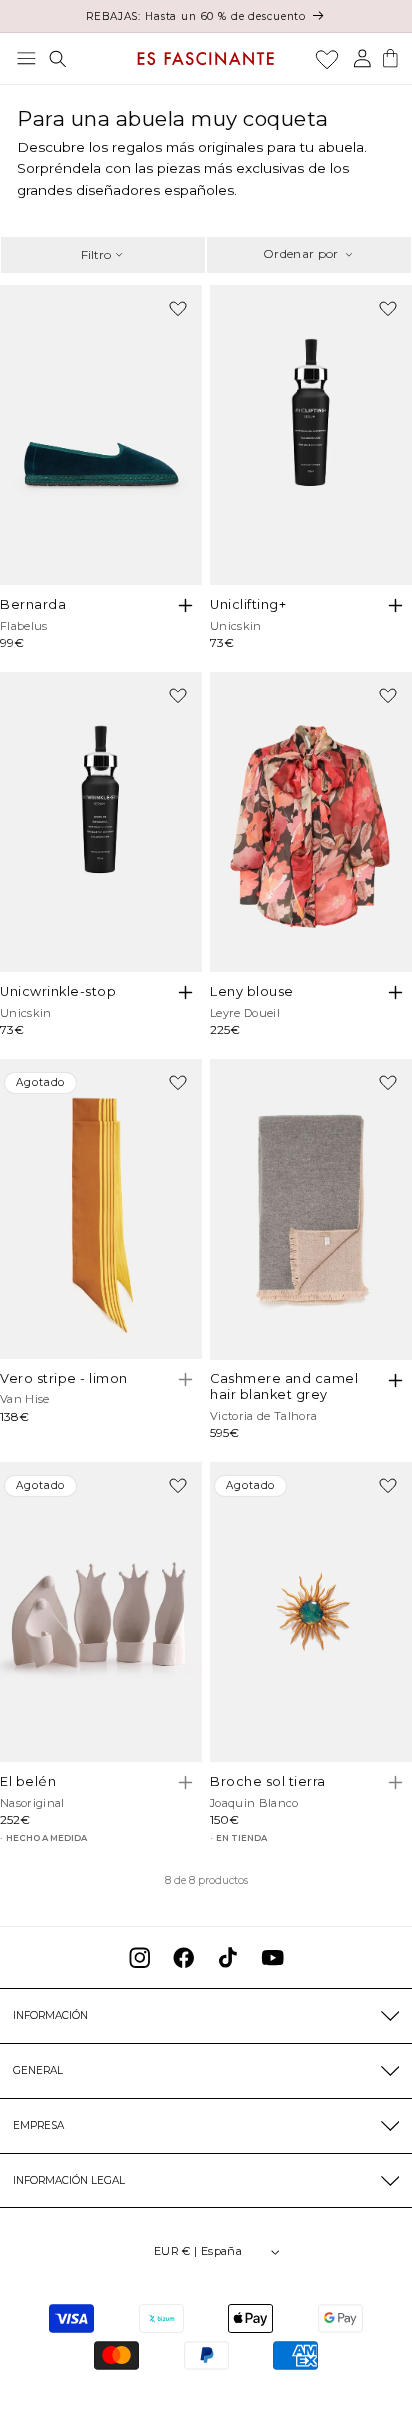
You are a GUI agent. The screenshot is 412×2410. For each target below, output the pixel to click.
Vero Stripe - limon (64, 1378)
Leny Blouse (252, 991)
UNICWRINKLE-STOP (58, 991)
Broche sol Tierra (268, 1781)
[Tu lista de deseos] (327, 59)
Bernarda (33, 604)
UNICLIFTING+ (248, 604)
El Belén (28, 1781)
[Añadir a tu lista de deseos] (178, 309)
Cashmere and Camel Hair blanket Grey (284, 1387)
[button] (26, 58)
